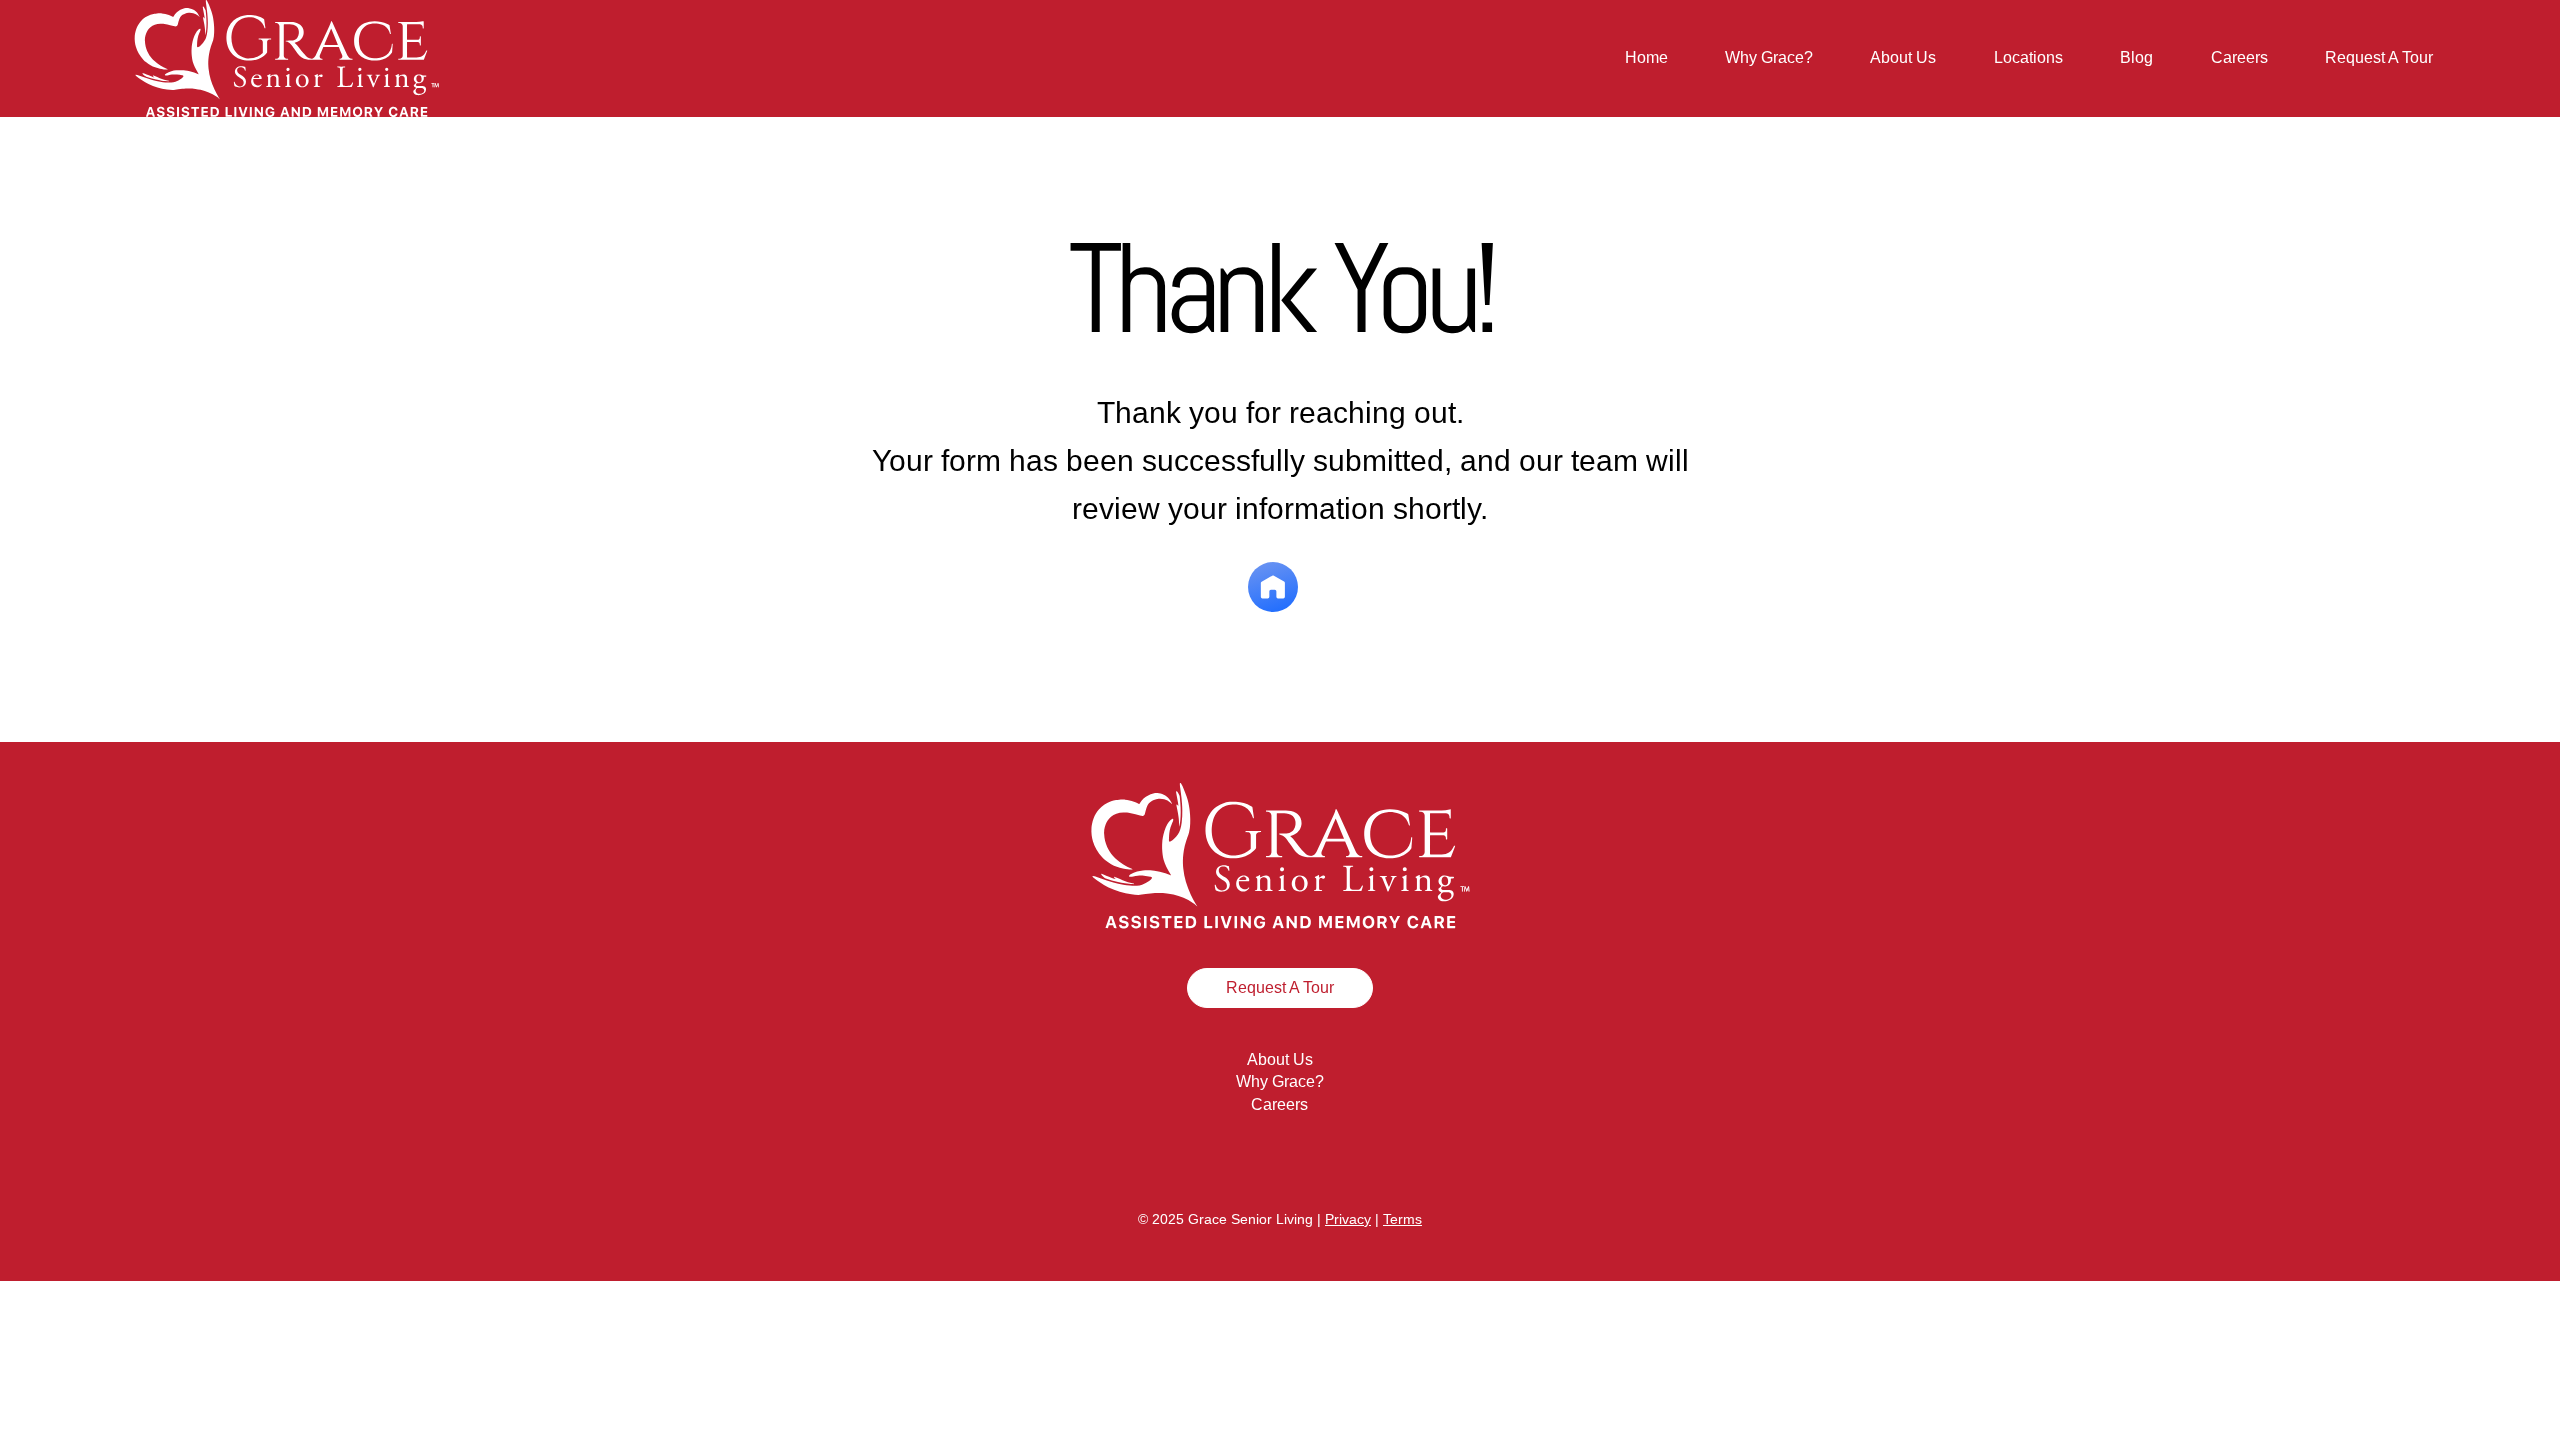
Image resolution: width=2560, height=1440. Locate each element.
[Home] (1273, 587)
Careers (1279, 1104)
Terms (1402, 1219)
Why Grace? (1280, 1081)
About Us (1280, 1059)
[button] (2028, 58)
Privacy (1348, 1219)
